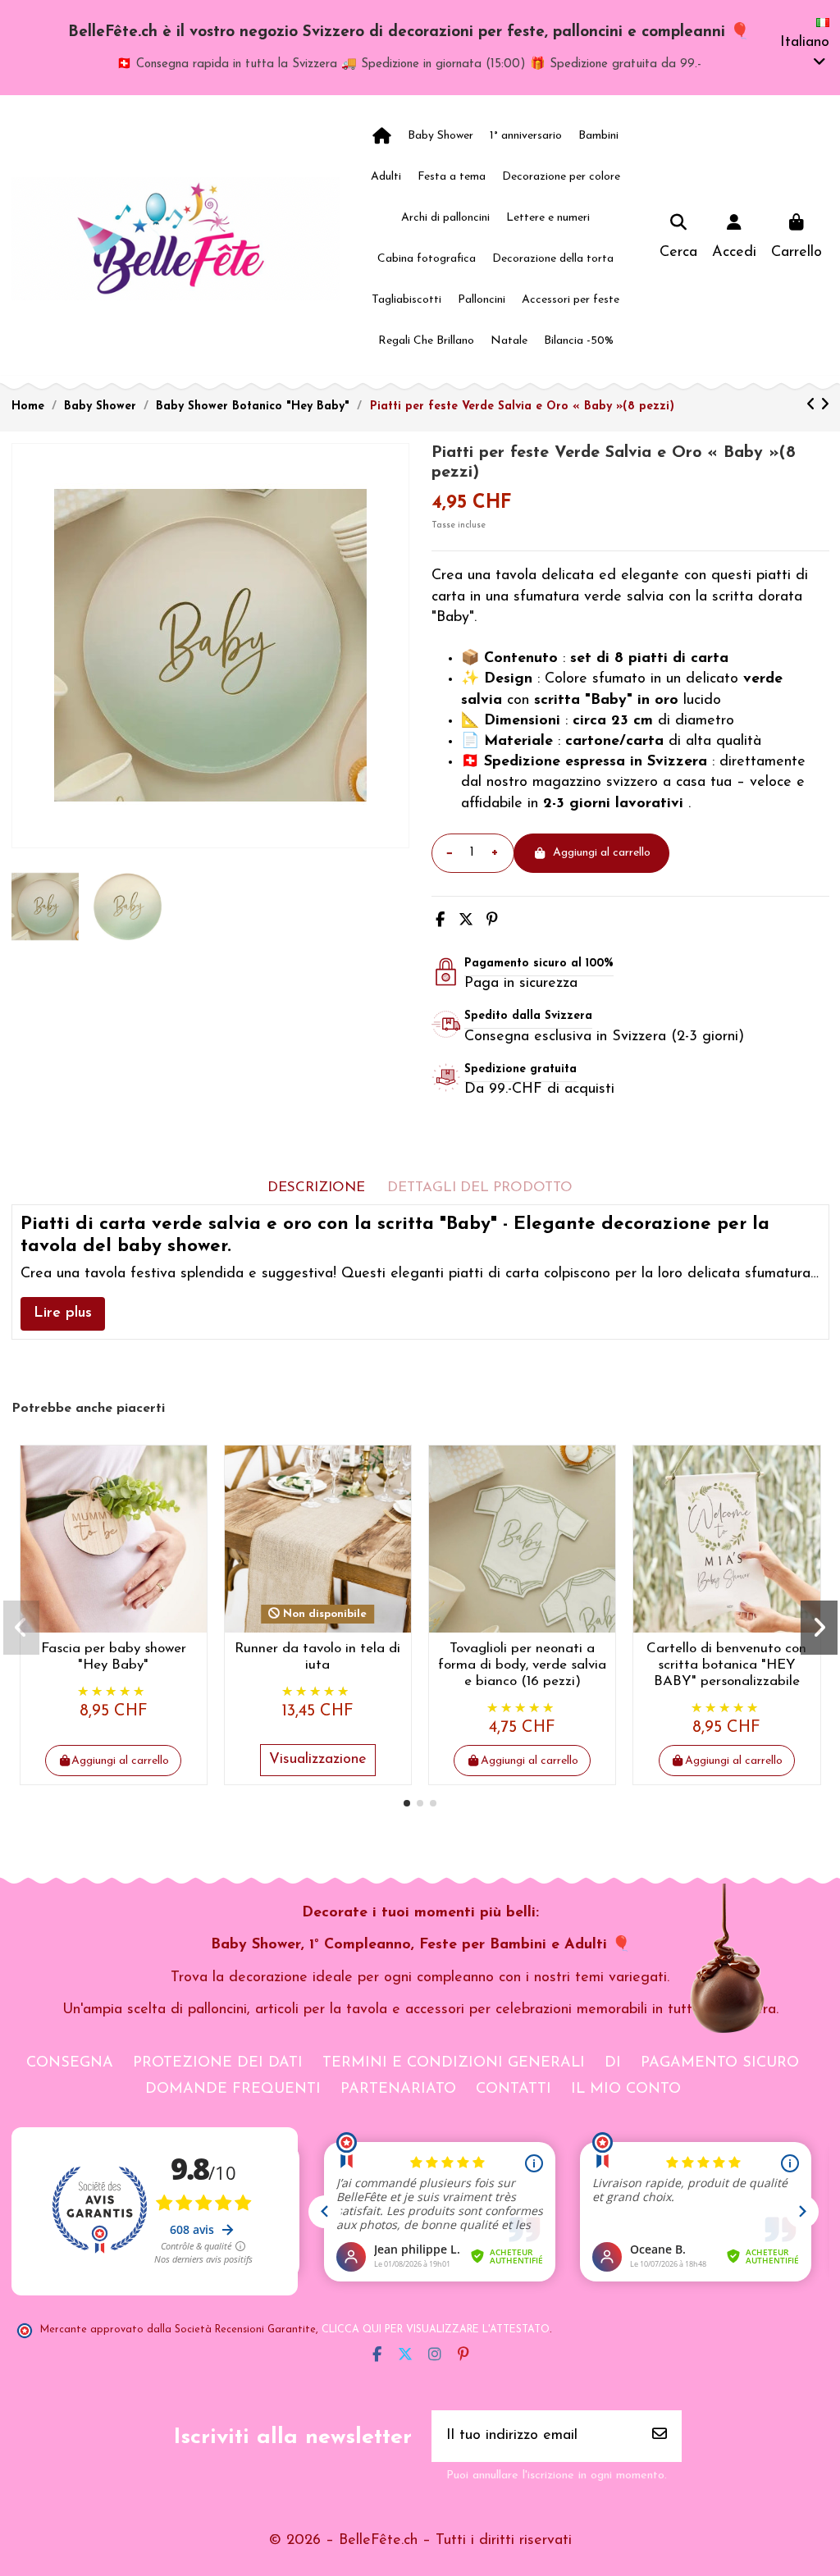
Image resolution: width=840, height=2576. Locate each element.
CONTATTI (514, 2090)
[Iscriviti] (660, 2436)
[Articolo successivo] (825, 406)
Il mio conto (626, 2090)
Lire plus (63, 1313)
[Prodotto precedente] (813, 406)
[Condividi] (440, 921)
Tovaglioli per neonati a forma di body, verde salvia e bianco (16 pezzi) (522, 1665)
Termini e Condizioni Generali (454, 2063)
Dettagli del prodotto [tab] (480, 1188)
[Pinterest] (492, 921)
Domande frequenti (233, 2090)
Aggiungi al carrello (602, 853)
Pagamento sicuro (720, 2063)
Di (613, 2063)
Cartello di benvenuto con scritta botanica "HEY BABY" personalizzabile (726, 1665)
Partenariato (398, 2090)
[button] (407, 1803)
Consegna (70, 2063)
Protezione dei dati (218, 2063)
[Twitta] (466, 921)
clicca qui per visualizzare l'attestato (436, 2330)
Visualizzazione (318, 1760)
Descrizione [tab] (316, 1188)
